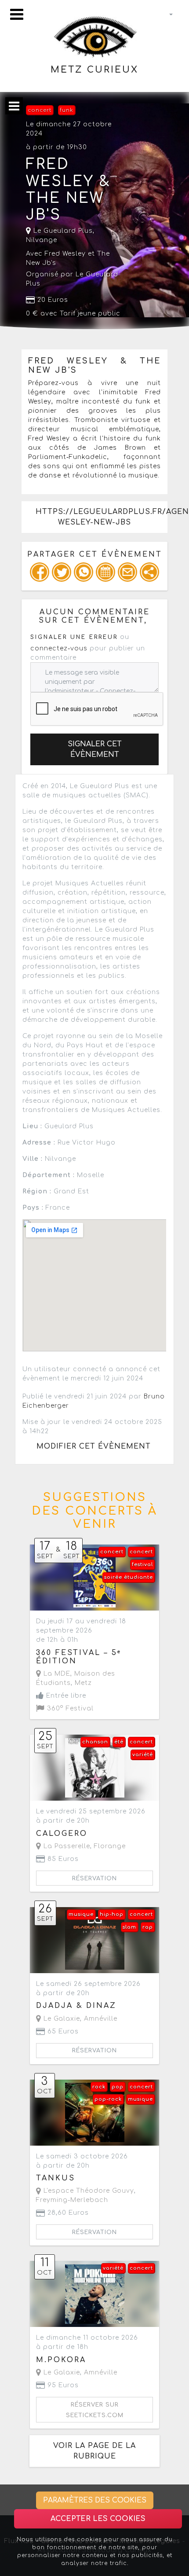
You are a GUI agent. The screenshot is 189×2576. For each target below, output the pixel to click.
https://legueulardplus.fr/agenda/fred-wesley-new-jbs (101, 517)
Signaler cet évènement (95, 749)
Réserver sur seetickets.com (95, 2410)
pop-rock (108, 2099)
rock (99, 2087)
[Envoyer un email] (127, 572)
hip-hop (112, 1914)
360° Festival (69, 1708)
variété (143, 1755)
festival (142, 1565)
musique (81, 1914)
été (119, 1742)
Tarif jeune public (90, 314)
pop (118, 2087)
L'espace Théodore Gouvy (88, 2191)
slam (129, 1927)
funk (67, 110)
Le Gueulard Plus (62, 231)
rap (148, 1927)
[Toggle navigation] (17, 14)
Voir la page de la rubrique (94, 2451)
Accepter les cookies (98, 2519)
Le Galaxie (61, 2019)
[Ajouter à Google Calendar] (105, 572)
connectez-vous (59, 648)
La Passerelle (66, 1846)
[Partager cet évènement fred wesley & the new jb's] (149, 572)
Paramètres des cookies (95, 2500)
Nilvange (42, 240)
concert (40, 110)
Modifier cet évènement (94, 1446)
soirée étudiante (129, 1577)
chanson (95, 1742)
